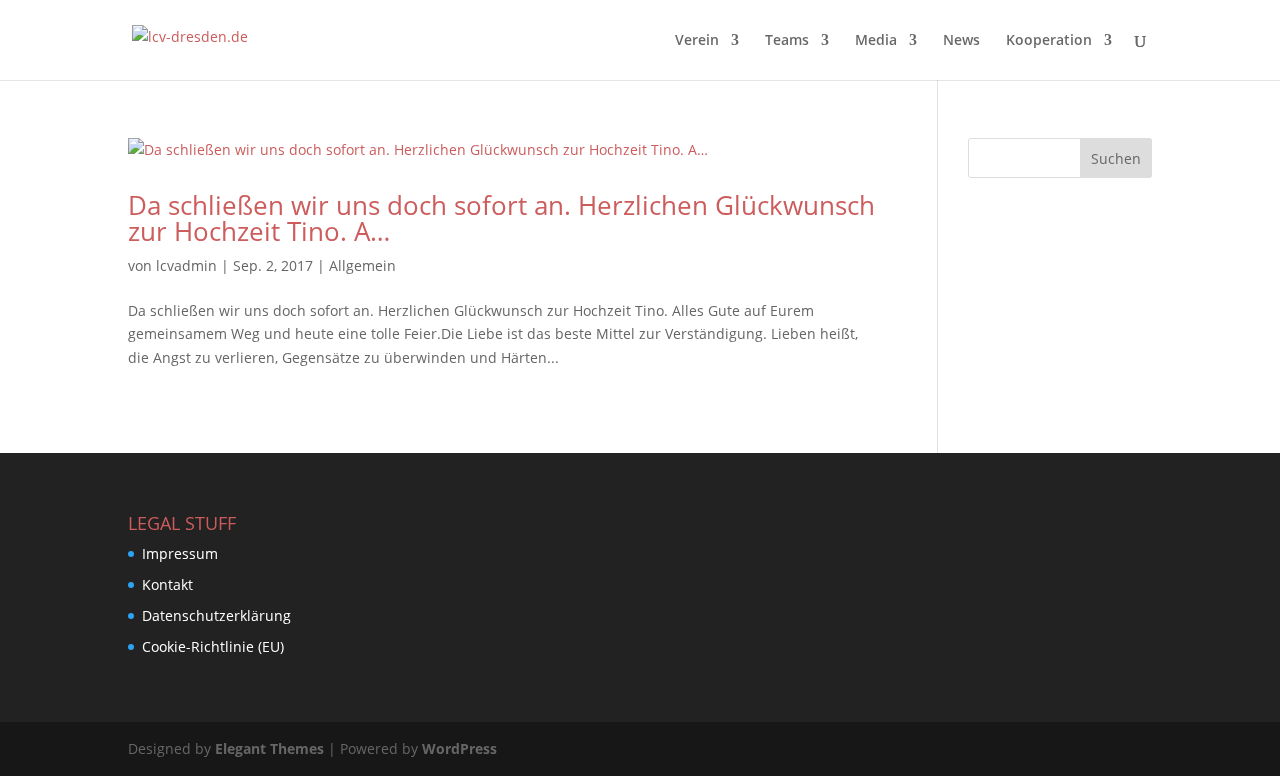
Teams (787, 41)
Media (876, 41)
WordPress (459, 748)
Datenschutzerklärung (216, 615)
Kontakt (167, 584)
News (961, 41)
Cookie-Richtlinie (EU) (213, 646)
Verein (697, 41)
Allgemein (362, 265)
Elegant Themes (269, 748)
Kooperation (1049, 41)
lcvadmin (186, 265)
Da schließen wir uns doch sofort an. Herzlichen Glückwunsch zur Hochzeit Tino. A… (501, 218)
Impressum (180, 553)
